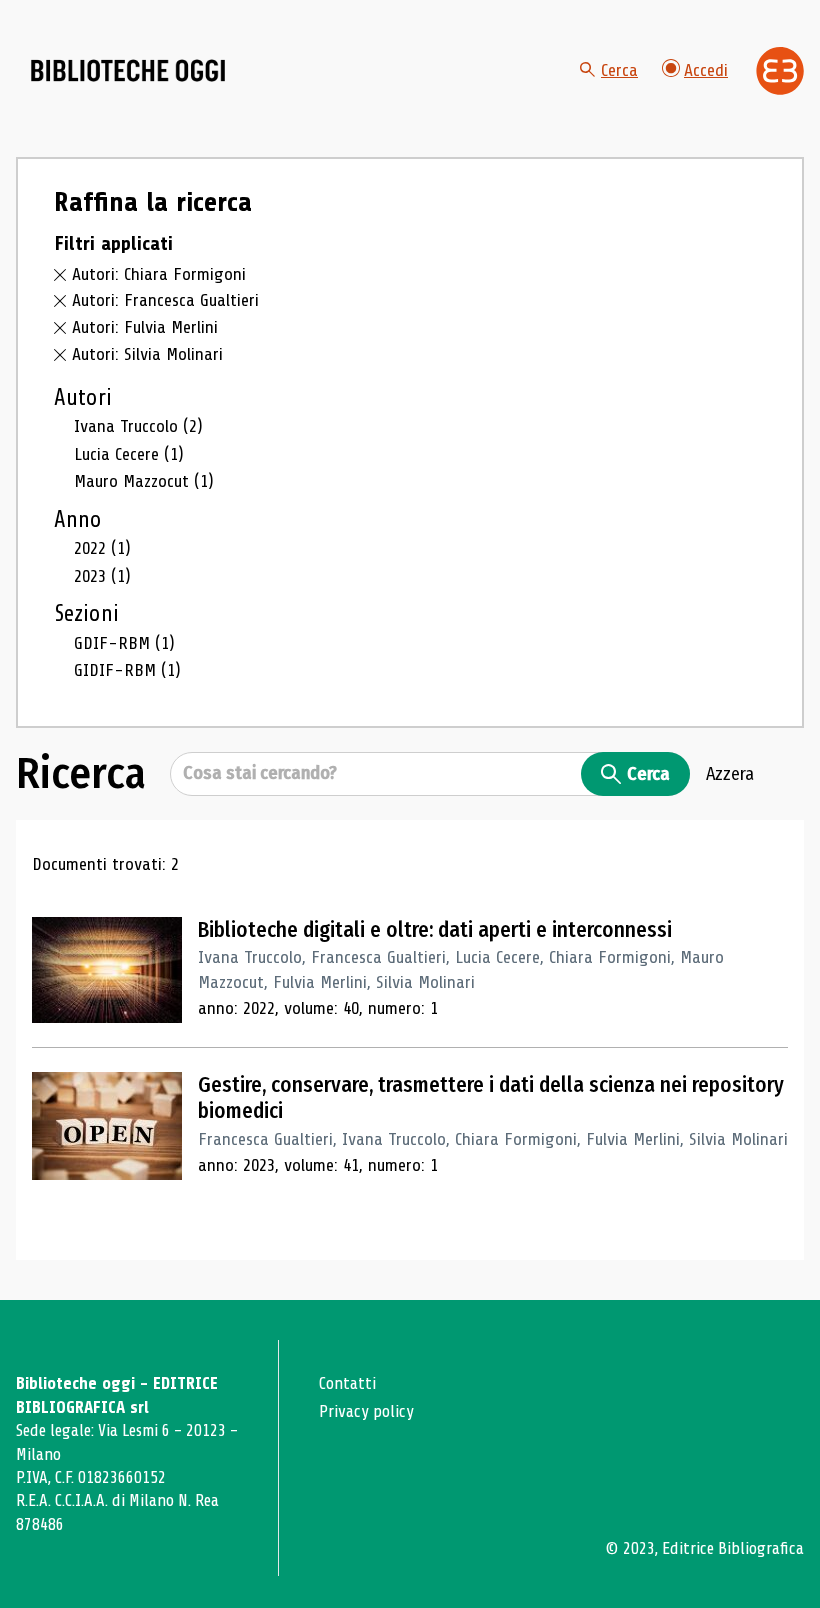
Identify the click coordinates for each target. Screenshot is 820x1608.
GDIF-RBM (124, 643)
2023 (102, 576)
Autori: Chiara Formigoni (159, 274)
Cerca (619, 70)
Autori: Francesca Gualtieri (165, 300)
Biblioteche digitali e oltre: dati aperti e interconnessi (435, 930)
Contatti (347, 1383)
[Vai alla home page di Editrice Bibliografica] (780, 71)
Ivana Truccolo (138, 426)
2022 (102, 548)
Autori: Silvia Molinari (147, 354)
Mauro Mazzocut (144, 481)
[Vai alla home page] (128, 71)
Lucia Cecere (129, 454)
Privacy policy (366, 1411)
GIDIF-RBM (127, 670)
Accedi (706, 70)
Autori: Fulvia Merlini (145, 327)
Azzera (730, 774)
